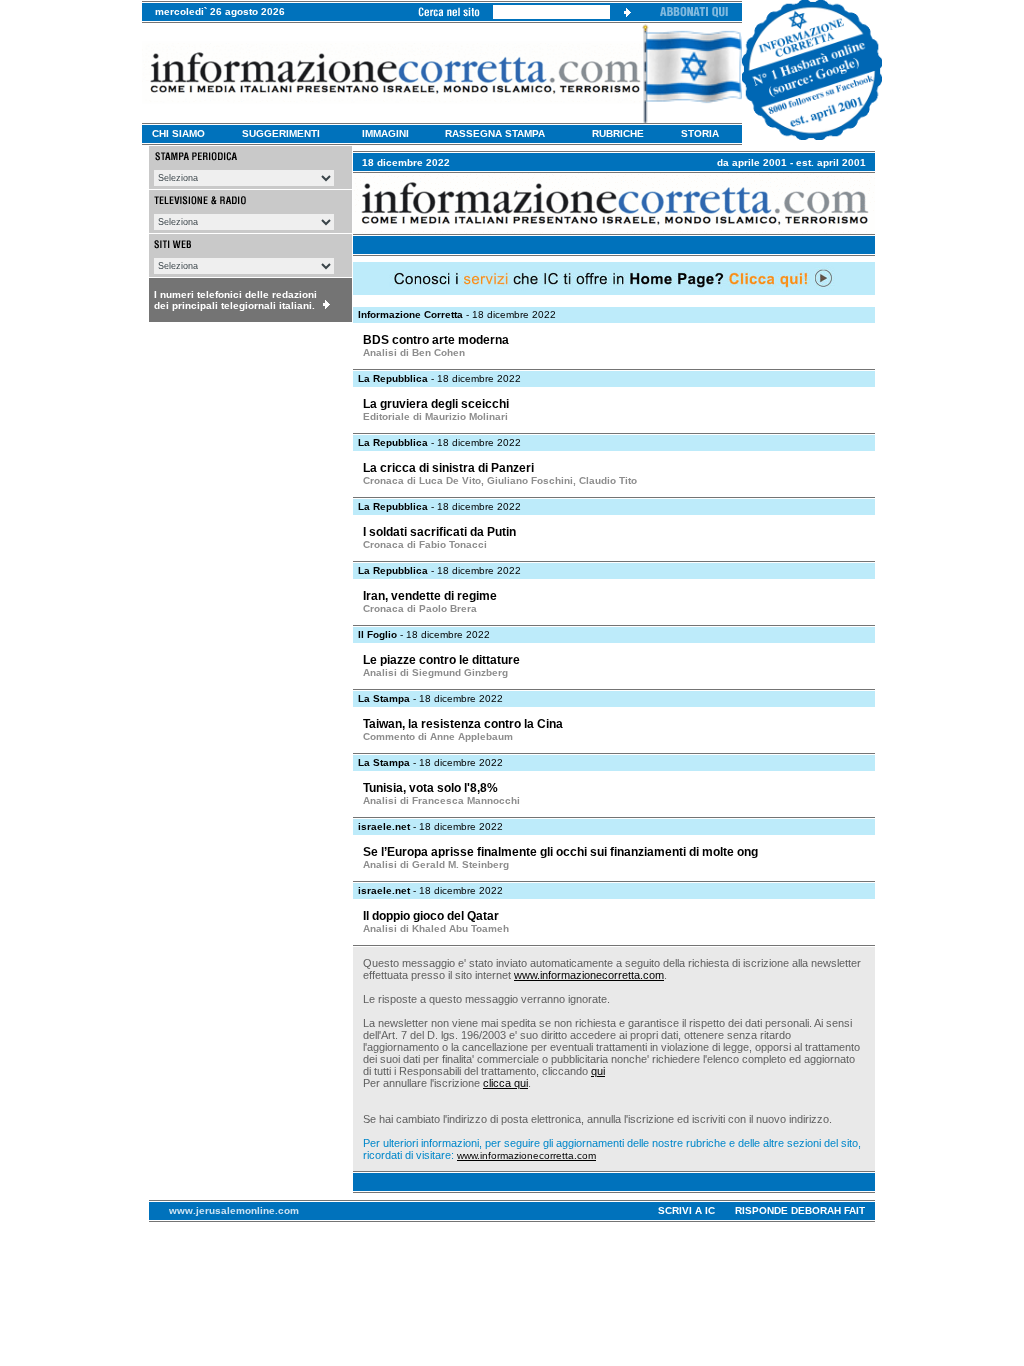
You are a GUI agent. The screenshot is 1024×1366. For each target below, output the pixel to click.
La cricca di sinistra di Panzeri (448, 468)
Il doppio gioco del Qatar (431, 916)
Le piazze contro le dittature (441, 660)
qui (598, 1071)
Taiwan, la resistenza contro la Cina (463, 724)
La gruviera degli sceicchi (436, 404)
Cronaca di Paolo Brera (420, 608)
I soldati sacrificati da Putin (439, 532)
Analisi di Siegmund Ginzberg (435, 672)
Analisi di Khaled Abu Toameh (436, 928)
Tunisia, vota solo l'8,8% (430, 788)
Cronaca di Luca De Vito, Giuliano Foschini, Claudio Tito (500, 480)
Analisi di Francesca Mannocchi (441, 800)
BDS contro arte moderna (436, 340)
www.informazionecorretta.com (589, 975)
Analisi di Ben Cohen (414, 352)
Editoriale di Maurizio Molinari (435, 416)
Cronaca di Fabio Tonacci (425, 544)
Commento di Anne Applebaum (438, 736)
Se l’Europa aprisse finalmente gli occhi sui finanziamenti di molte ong (560, 852)
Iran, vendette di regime (430, 596)
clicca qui (505, 1083)
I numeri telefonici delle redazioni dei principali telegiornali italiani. (235, 300)
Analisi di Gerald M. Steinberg (436, 864)
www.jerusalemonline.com (234, 1210)
